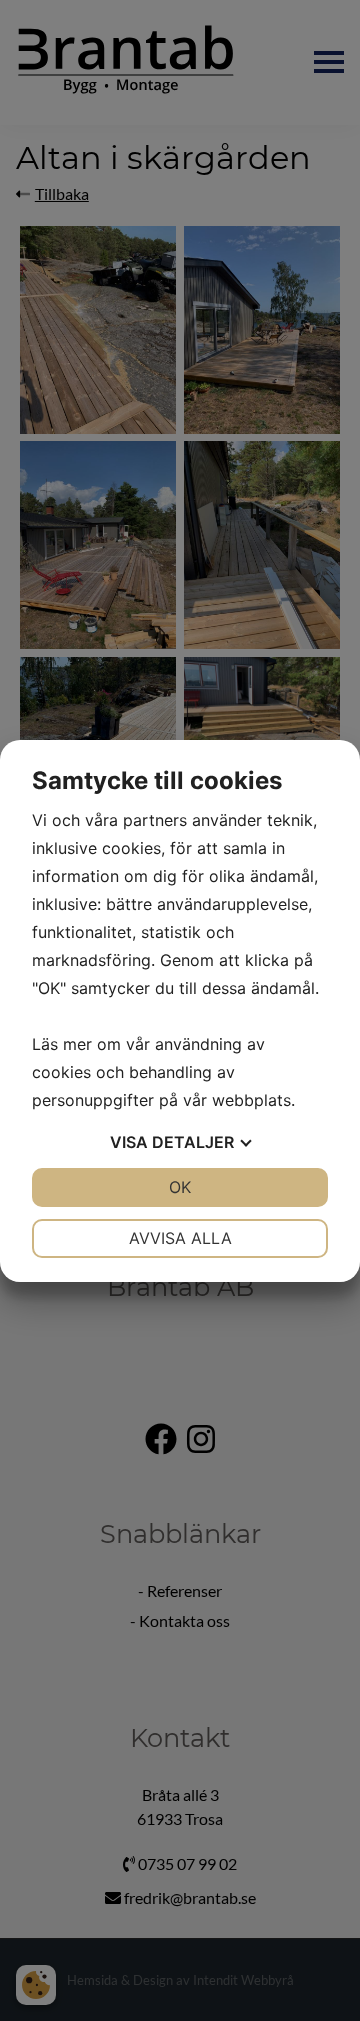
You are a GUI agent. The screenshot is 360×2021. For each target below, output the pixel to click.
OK (180, 1187)
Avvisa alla (180, 1238)
